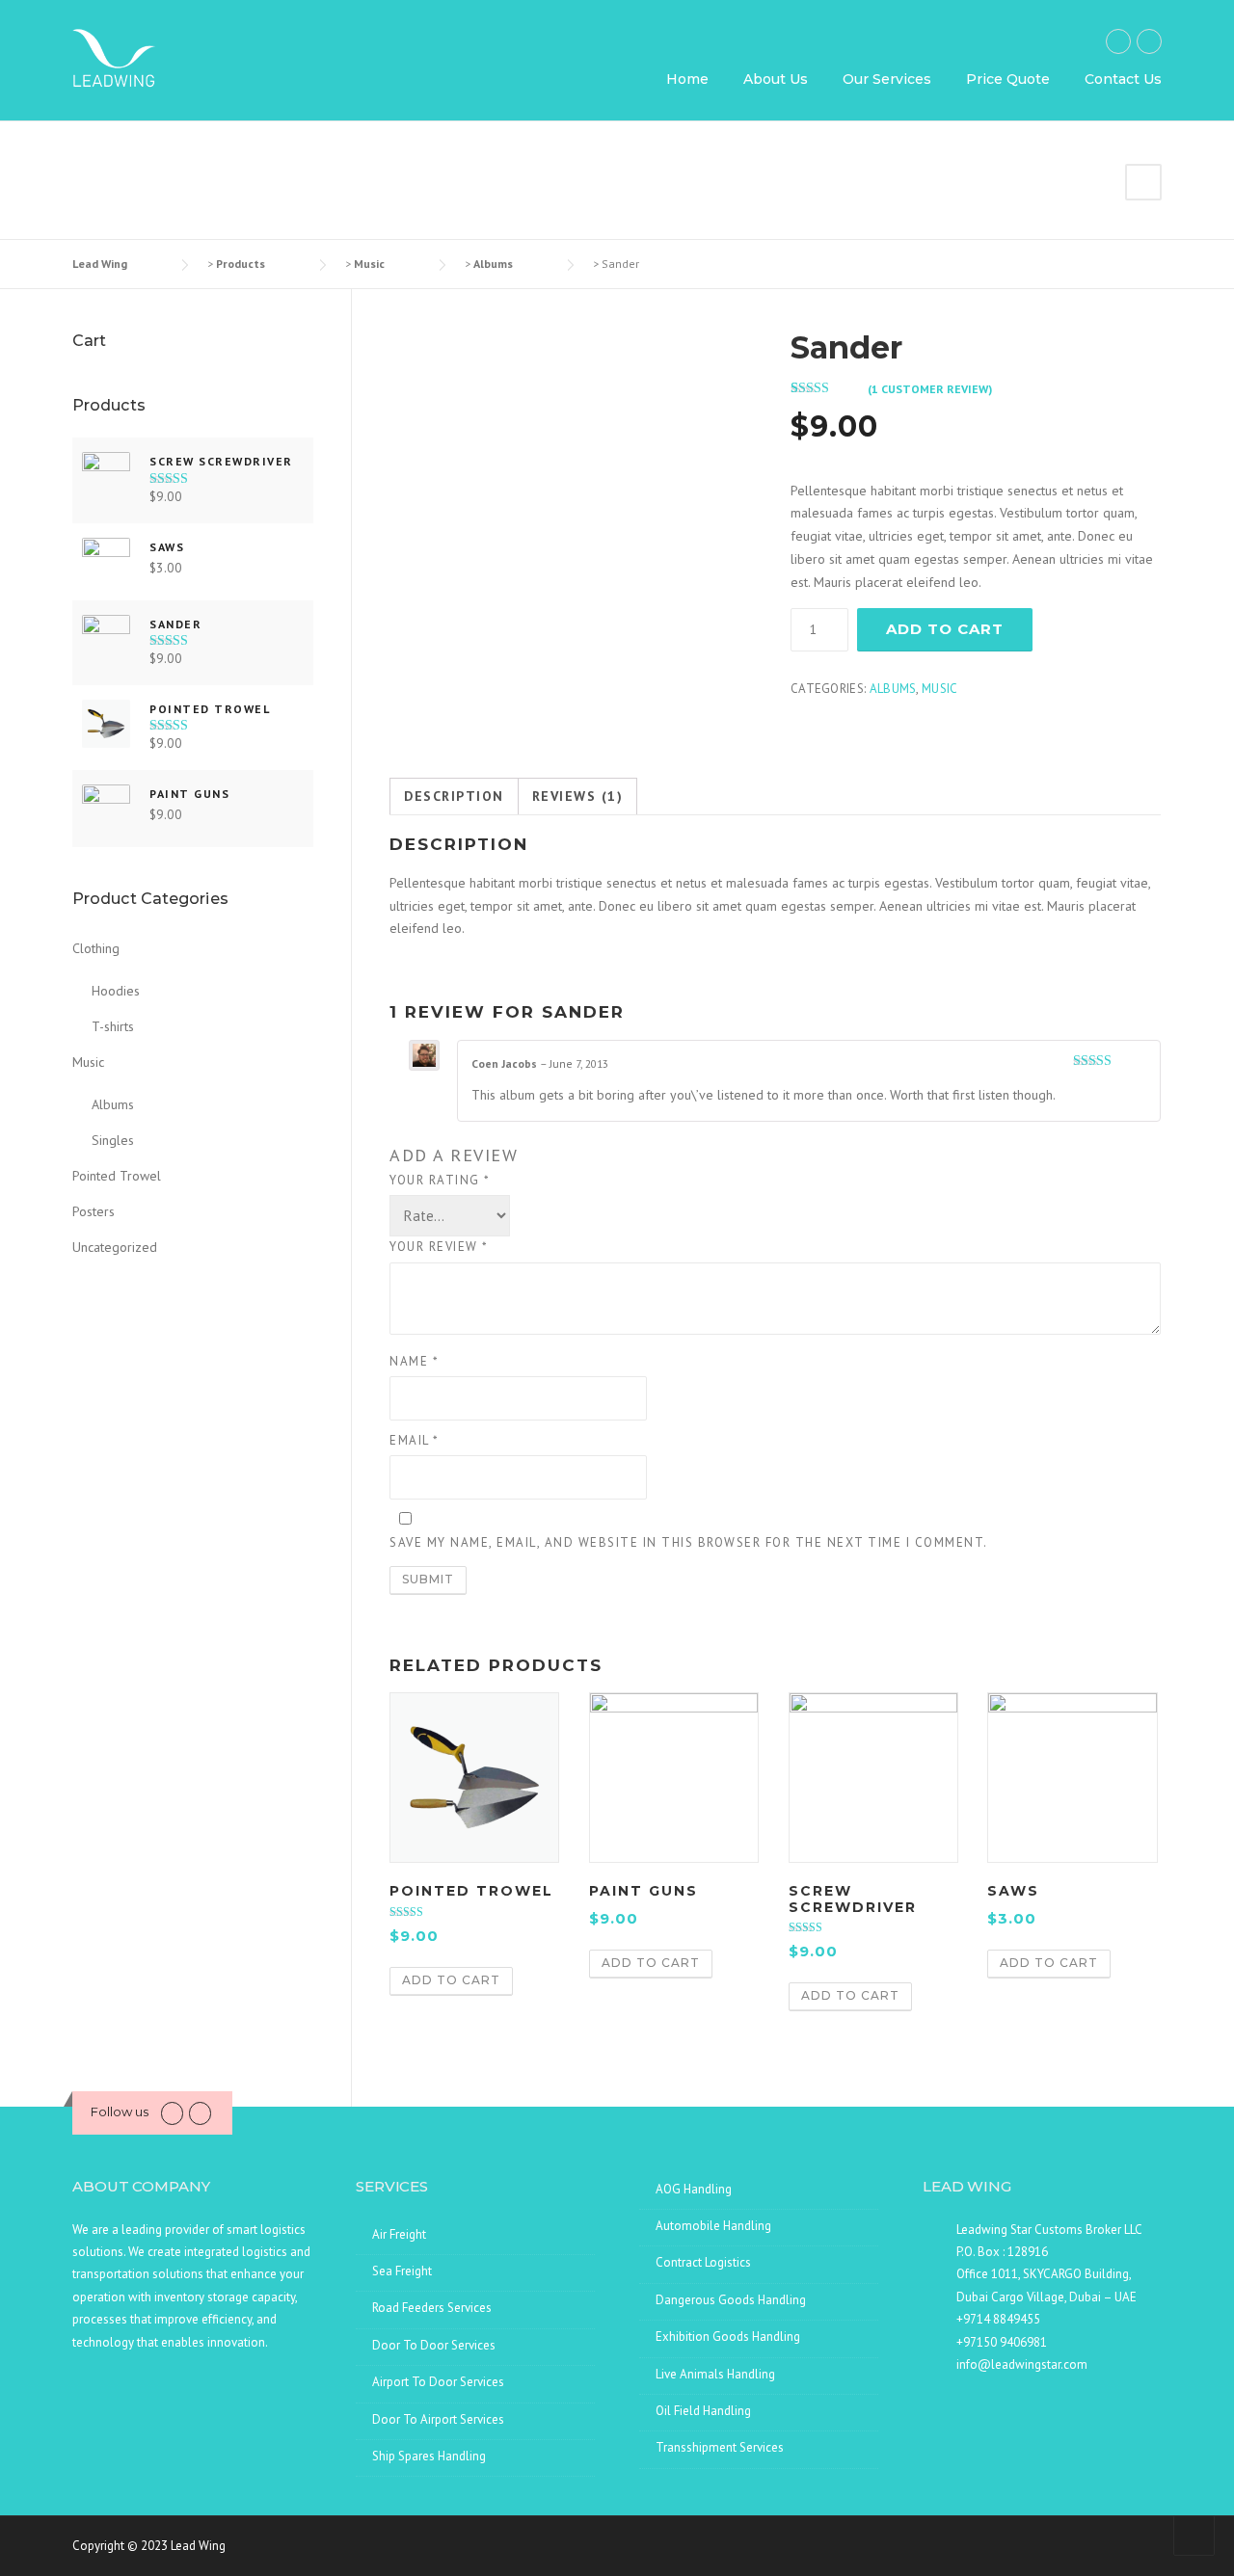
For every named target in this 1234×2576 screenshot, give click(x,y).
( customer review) (930, 389)
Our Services (887, 79)
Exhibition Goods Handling (728, 2337)
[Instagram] (1149, 41)
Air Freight (399, 2234)
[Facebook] (1118, 41)
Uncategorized (115, 1247)
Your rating (440, 1180)
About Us (776, 79)
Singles (113, 1140)
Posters (94, 1211)
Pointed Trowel (117, 1176)
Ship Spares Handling (429, 2456)
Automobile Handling (713, 2226)
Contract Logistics (703, 2262)
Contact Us (1123, 79)
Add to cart (945, 629)
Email (415, 1440)
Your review (439, 1247)
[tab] (454, 797)
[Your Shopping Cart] (1143, 182)
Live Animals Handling (715, 2374)
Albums (893, 689)
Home (687, 79)
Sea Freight (402, 2271)
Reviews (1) (578, 796)
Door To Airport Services (438, 2419)
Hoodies (116, 991)
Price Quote (1008, 79)
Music (940, 689)
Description (454, 796)
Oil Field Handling (703, 2411)
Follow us (120, 2111)
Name (414, 1361)
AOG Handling (694, 2189)
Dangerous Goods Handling (731, 2300)
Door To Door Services (434, 2345)
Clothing (96, 948)
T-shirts (113, 1026)
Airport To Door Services (438, 2382)
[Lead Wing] (114, 57)
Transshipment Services (720, 2447)
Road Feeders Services (432, 2308)
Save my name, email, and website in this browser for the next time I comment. (689, 1542)
